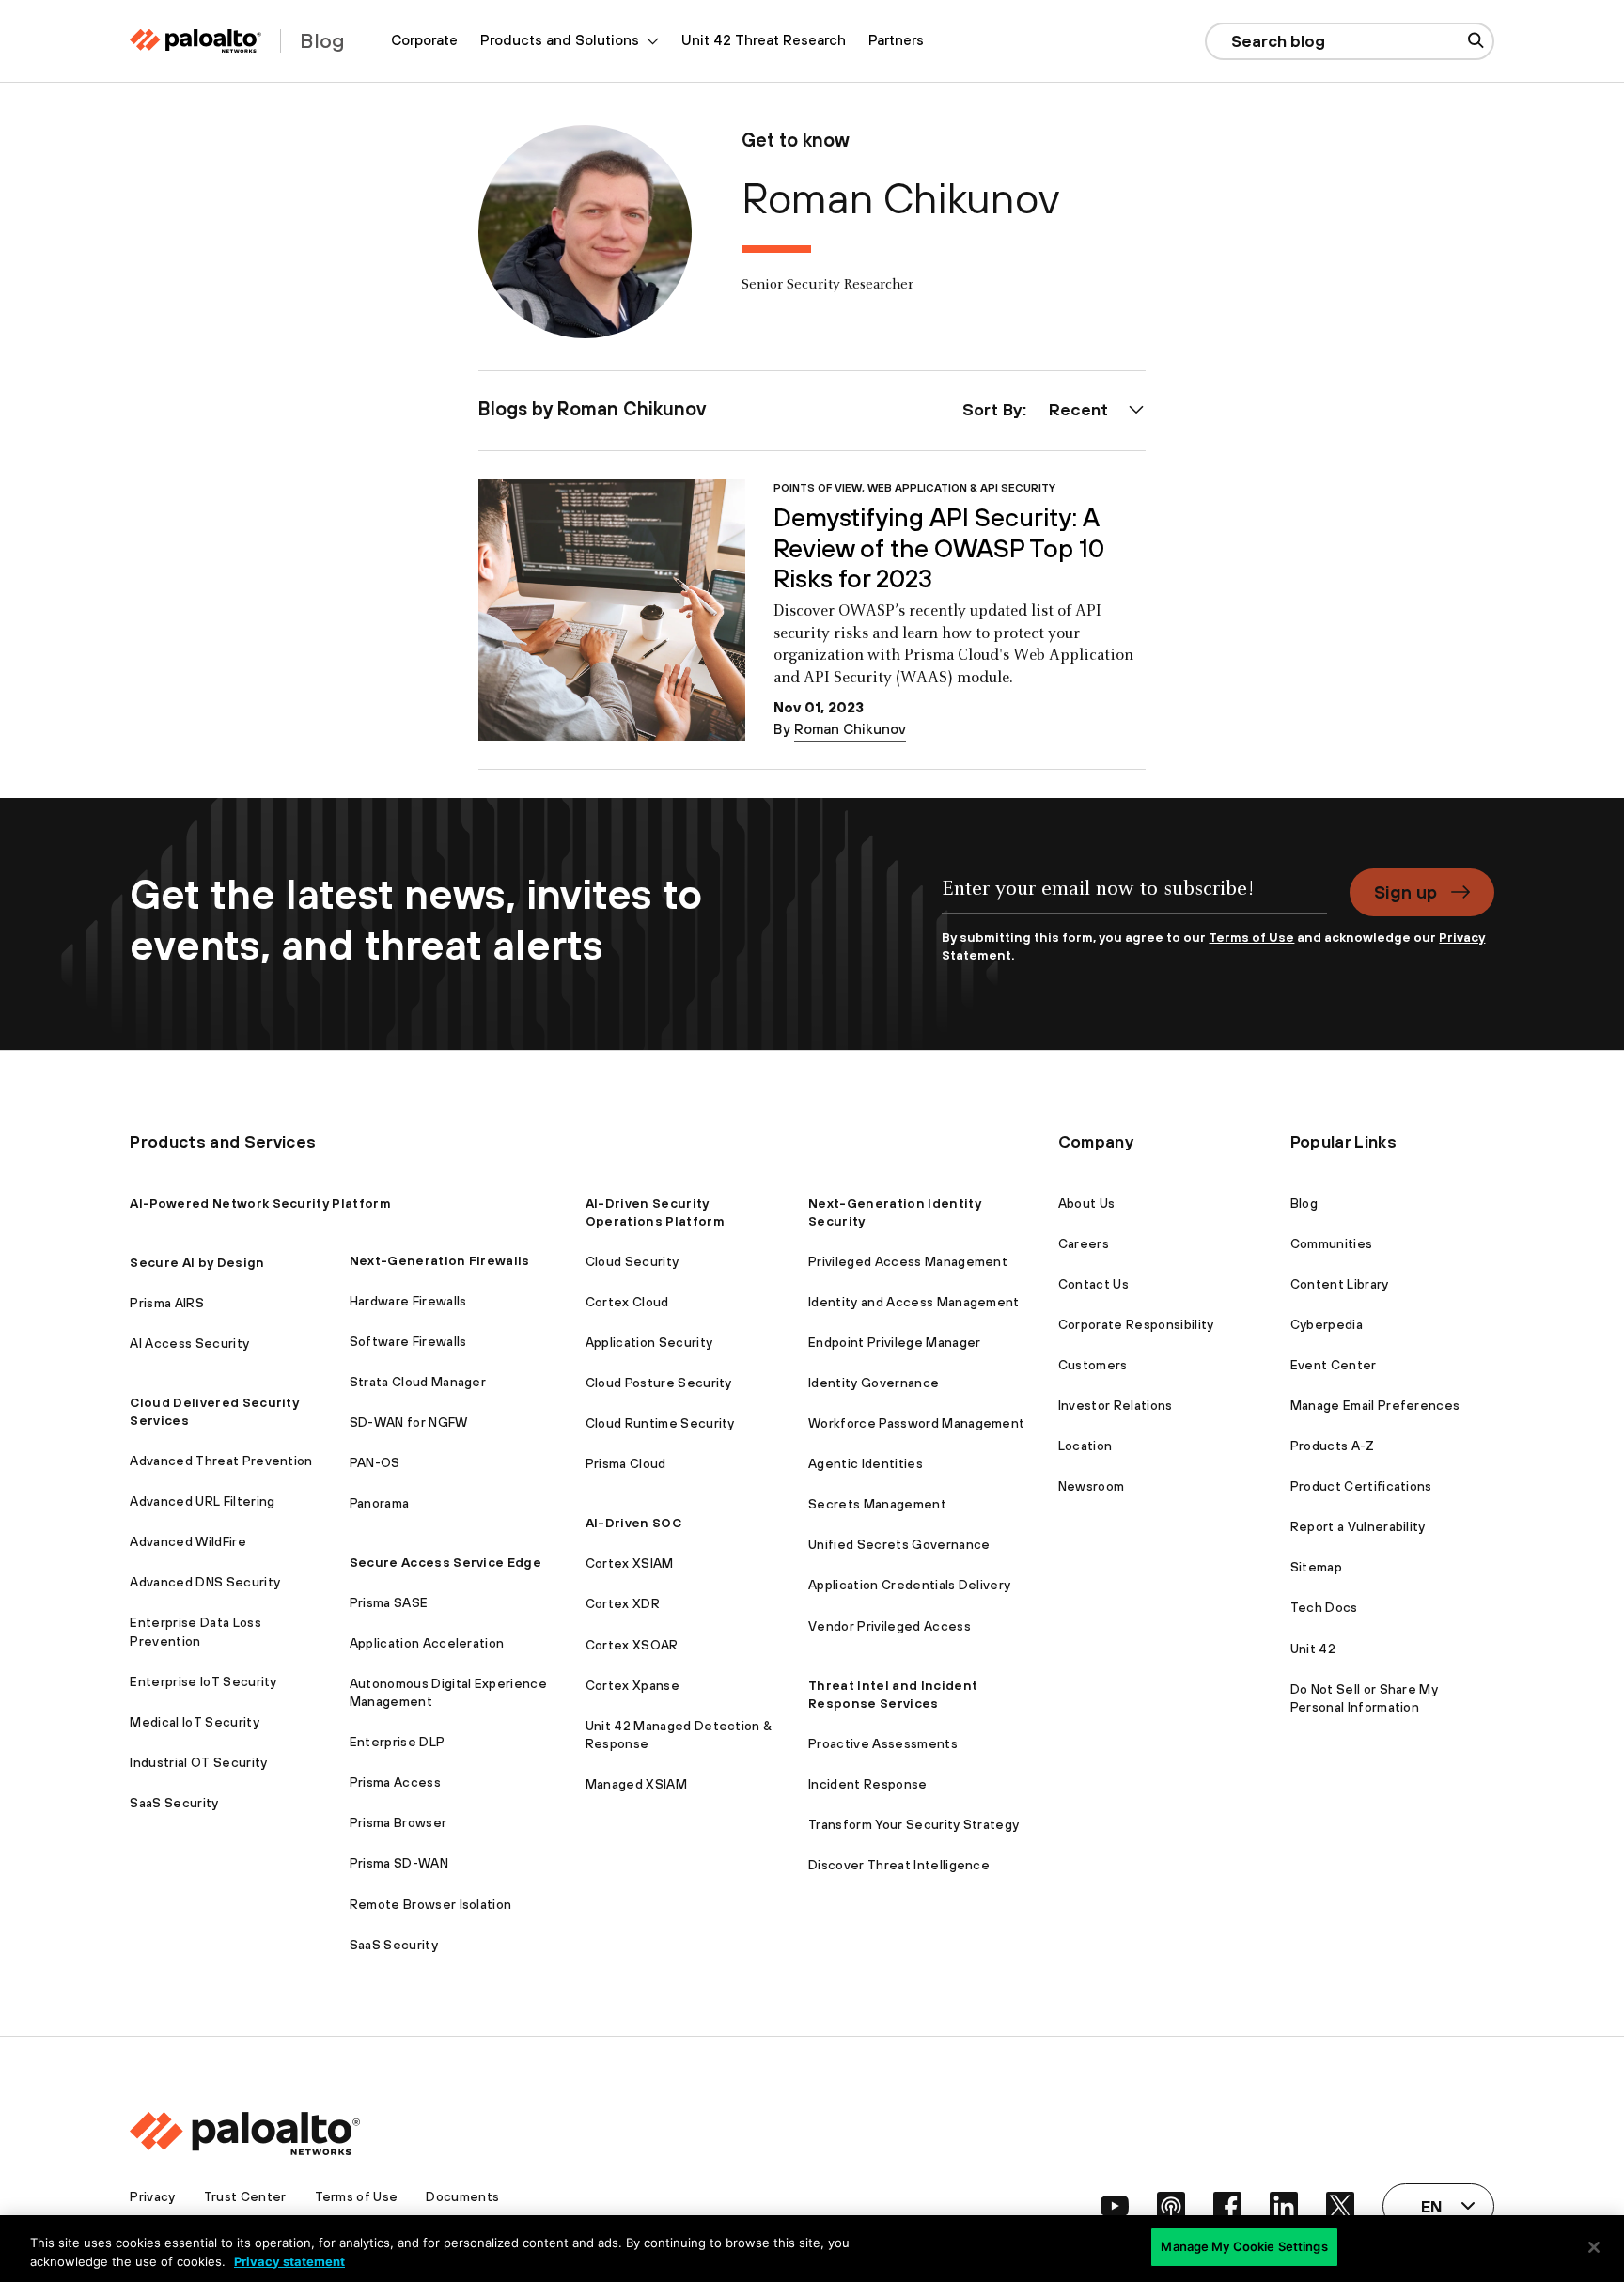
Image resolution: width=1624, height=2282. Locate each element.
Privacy (152, 2196)
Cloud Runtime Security (660, 1423)
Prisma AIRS (167, 1303)
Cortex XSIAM (630, 1563)
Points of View (818, 487)
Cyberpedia (1327, 1324)
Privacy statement (289, 2261)
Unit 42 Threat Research (764, 40)
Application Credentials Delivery (909, 1585)
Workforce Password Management (916, 1423)
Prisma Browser (398, 1822)
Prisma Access (395, 1782)
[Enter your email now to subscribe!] (1134, 899)
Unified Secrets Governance (899, 1544)
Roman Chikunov (850, 729)
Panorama (380, 1503)
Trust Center (245, 2196)
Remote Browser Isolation (431, 1904)
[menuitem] (424, 41)
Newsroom (1092, 1486)
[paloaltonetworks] (195, 41)
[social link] (1115, 2206)
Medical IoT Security (194, 1722)
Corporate (424, 40)
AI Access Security (189, 1343)
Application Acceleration (427, 1643)
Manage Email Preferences (1375, 1405)
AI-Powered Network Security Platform (260, 1203)
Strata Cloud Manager (418, 1382)
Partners (896, 40)
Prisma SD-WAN (399, 1863)
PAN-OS (375, 1462)
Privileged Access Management (908, 1261)
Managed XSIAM (636, 1784)
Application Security (649, 1342)
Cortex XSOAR (632, 1645)
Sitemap (1316, 1567)
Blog (1304, 1203)
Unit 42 (1313, 1649)
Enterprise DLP (397, 1742)
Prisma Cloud (626, 1463)
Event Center (1334, 1365)
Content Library (1340, 1284)
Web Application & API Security (961, 487)
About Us (1087, 1203)
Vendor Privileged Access (890, 1626)
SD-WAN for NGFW (409, 1422)
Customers (1093, 1365)
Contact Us (1093, 1284)
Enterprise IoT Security (203, 1681)
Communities (1332, 1243)
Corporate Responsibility (1136, 1324)
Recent (1078, 409)
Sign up (1405, 892)
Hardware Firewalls (408, 1301)
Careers (1084, 1243)
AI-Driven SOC (633, 1523)
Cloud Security (632, 1261)
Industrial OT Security (198, 1762)
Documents (462, 2196)
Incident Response (867, 1784)
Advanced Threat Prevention (221, 1461)
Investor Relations (1116, 1405)
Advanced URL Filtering (202, 1501)
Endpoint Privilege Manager (894, 1342)
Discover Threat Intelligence (899, 1865)
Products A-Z (1333, 1446)
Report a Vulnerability (1358, 1526)
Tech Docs (1324, 1607)
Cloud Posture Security (659, 1383)
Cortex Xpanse (632, 1685)
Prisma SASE (389, 1602)
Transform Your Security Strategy (913, 1824)
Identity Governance (874, 1383)
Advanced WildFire (187, 1541)
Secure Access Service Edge (445, 1562)
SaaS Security (174, 1803)
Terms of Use (1251, 937)
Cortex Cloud (627, 1302)
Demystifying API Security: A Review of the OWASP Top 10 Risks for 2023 (939, 548)
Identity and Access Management (914, 1302)
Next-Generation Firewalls (440, 1260)
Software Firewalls (408, 1341)
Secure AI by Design (197, 1262)
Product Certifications (1361, 1486)
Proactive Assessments (883, 1743)
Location (1085, 1446)
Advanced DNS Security (205, 1582)
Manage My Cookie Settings (1244, 2246)
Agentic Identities (866, 1463)
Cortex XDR (623, 1603)
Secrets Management (877, 1504)
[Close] (1594, 2247)
